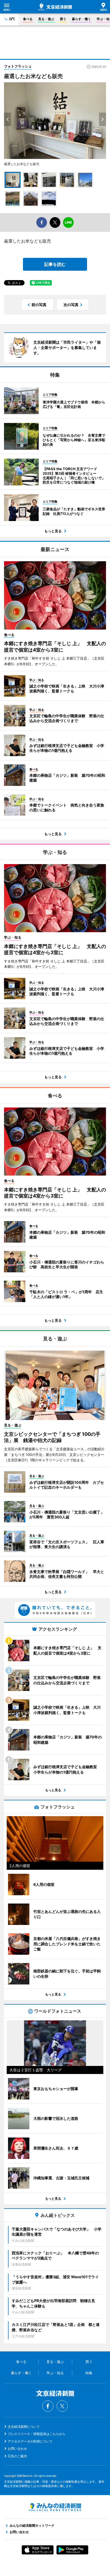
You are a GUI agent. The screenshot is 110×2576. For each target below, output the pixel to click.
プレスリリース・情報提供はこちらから (37, 2434)
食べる (28, 19)
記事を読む (55, 264)
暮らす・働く (81, 19)
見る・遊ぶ (46, 19)
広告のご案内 (17, 2456)
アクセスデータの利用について (30, 2441)
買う (63, 19)
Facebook (48, 2406)
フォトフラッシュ (18, 66)
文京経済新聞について (24, 2427)
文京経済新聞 (55, 7)
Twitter (62, 2406)
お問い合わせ (17, 2449)
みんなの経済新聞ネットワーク (55, 2507)
